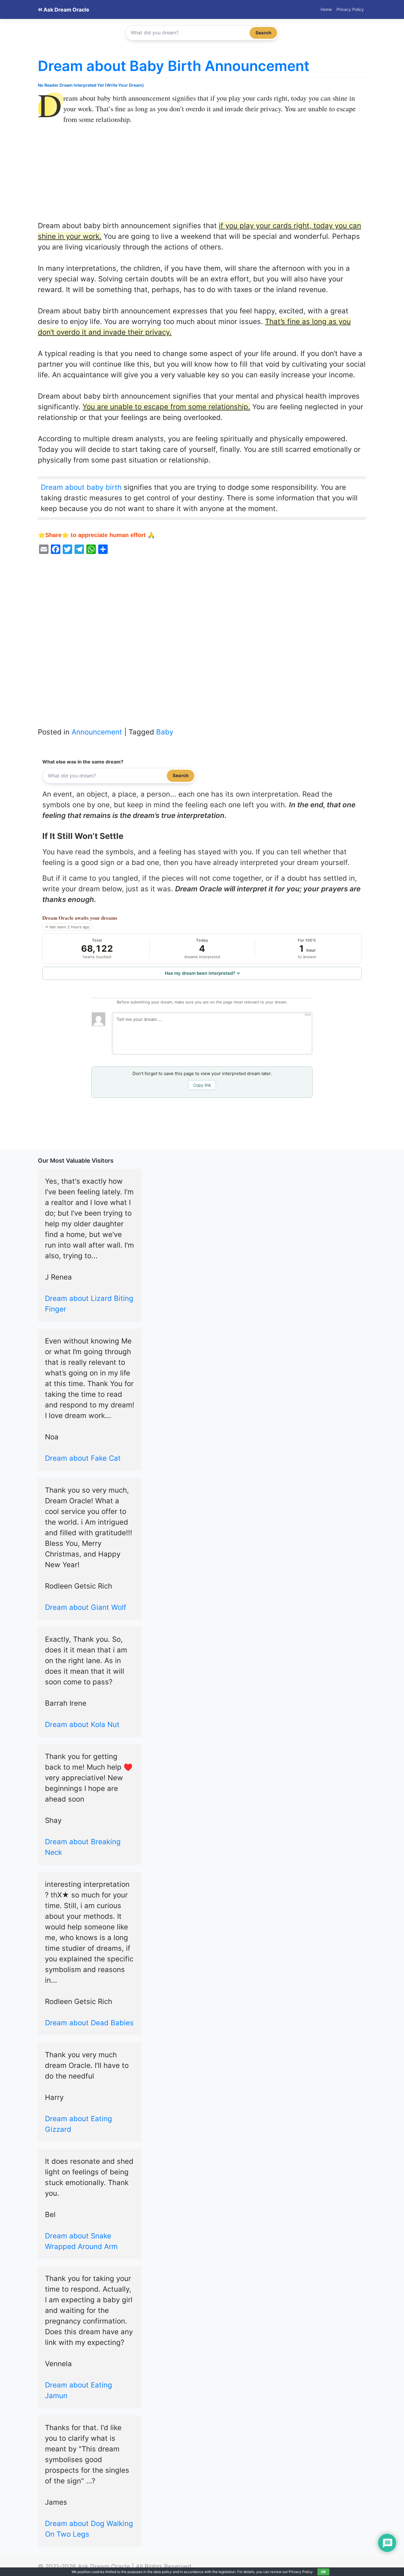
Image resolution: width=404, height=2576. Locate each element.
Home (326, 9)
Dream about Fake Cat (83, 1458)
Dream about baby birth (81, 487)
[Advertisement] (202, 177)
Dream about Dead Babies (89, 2023)
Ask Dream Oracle (66, 10)
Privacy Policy (350, 9)
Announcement (97, 732)
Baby (165, 732)
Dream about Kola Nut (82, 1724)
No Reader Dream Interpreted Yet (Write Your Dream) (91, 85)
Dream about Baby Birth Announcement (174, 66)
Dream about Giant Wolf (86, 1607)
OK (323, 2572)
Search (263, 33)
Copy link (202, 1085)
